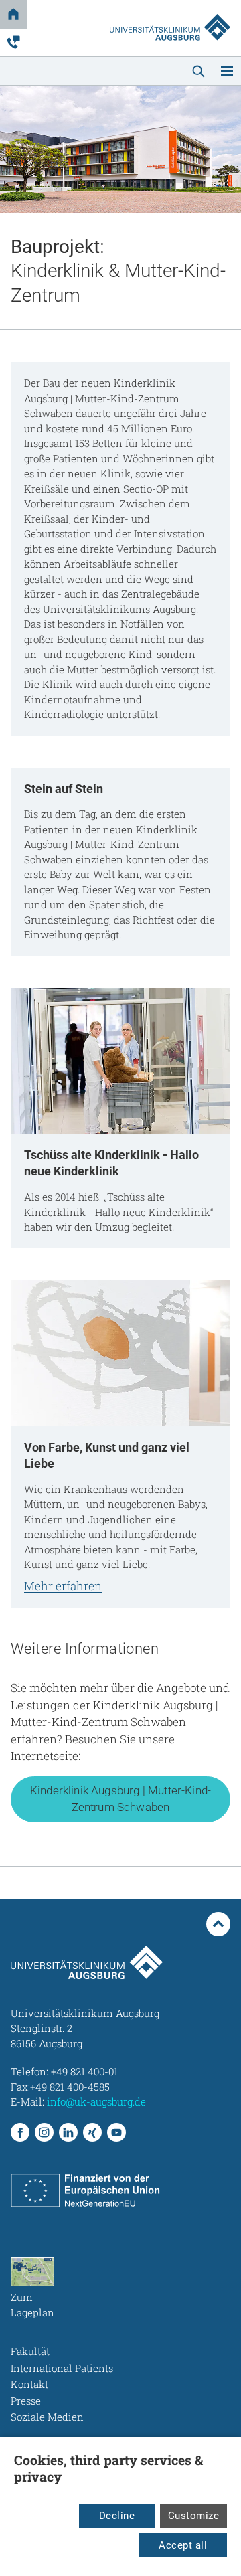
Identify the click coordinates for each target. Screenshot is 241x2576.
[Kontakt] (13, 42)
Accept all (183, 2545)
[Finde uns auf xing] (92, 2132)
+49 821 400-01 (84, 2071)
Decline (117, 2516)
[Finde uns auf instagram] (44, 2132)
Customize (194, 2516)
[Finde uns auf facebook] (20, 2132)
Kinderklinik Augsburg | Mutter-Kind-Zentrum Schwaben (120, 1799)
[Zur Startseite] (170, 15)
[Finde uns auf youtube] (116, 2132)
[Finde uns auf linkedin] (68, 2132)
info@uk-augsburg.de (96, 2101)
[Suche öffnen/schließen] (198, 71)
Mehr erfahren (63, 1586)
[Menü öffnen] (227, 71)
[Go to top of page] (218, 1924)
